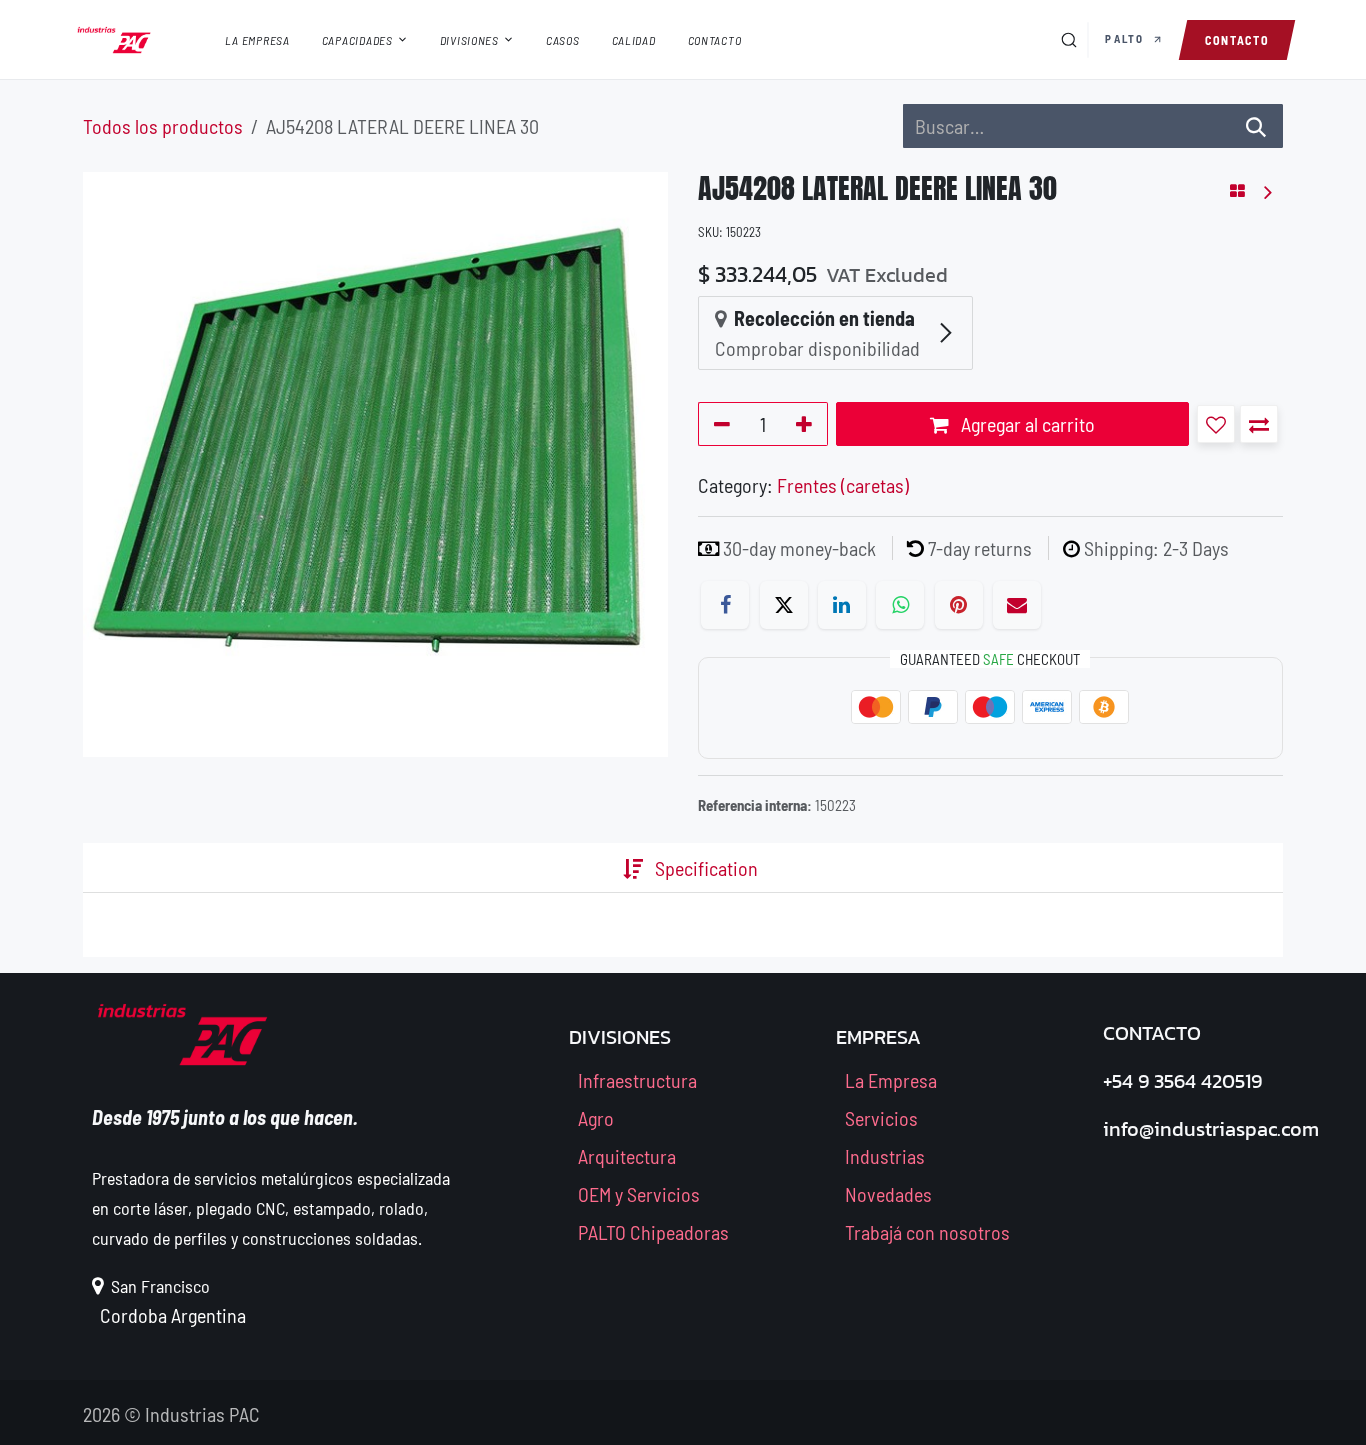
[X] (784, 605)
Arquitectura (627, 1156)
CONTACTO (715, 40)
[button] (1216, 424)
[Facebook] (725, 605)
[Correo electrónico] (1017, 605)
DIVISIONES (469, 40)
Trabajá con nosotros (927, 1232)
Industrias (885, 1156)
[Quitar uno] (718, 424)
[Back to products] (1237, 191)
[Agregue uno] (807, 424)
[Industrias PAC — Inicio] (114, 40)
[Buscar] (1069, 40)
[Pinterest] (959, 605)
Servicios (881, 1118)
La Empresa (891, 1080)
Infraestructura (637, 1080)
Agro (596, 1118)
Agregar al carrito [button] (1026, 424)
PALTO (1126, 38)
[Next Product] (1266, 191)
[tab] (591, 868)
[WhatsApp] (900, 605)
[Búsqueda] (1256, 126)
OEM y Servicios (639, 1194)
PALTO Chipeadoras (653, 1232)
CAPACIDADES (357, 40)
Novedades (888, 1194)
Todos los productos (163, 126)
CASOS (563, 40)
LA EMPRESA (257, 40)
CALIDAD (634, 40)
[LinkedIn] (842, 605)
